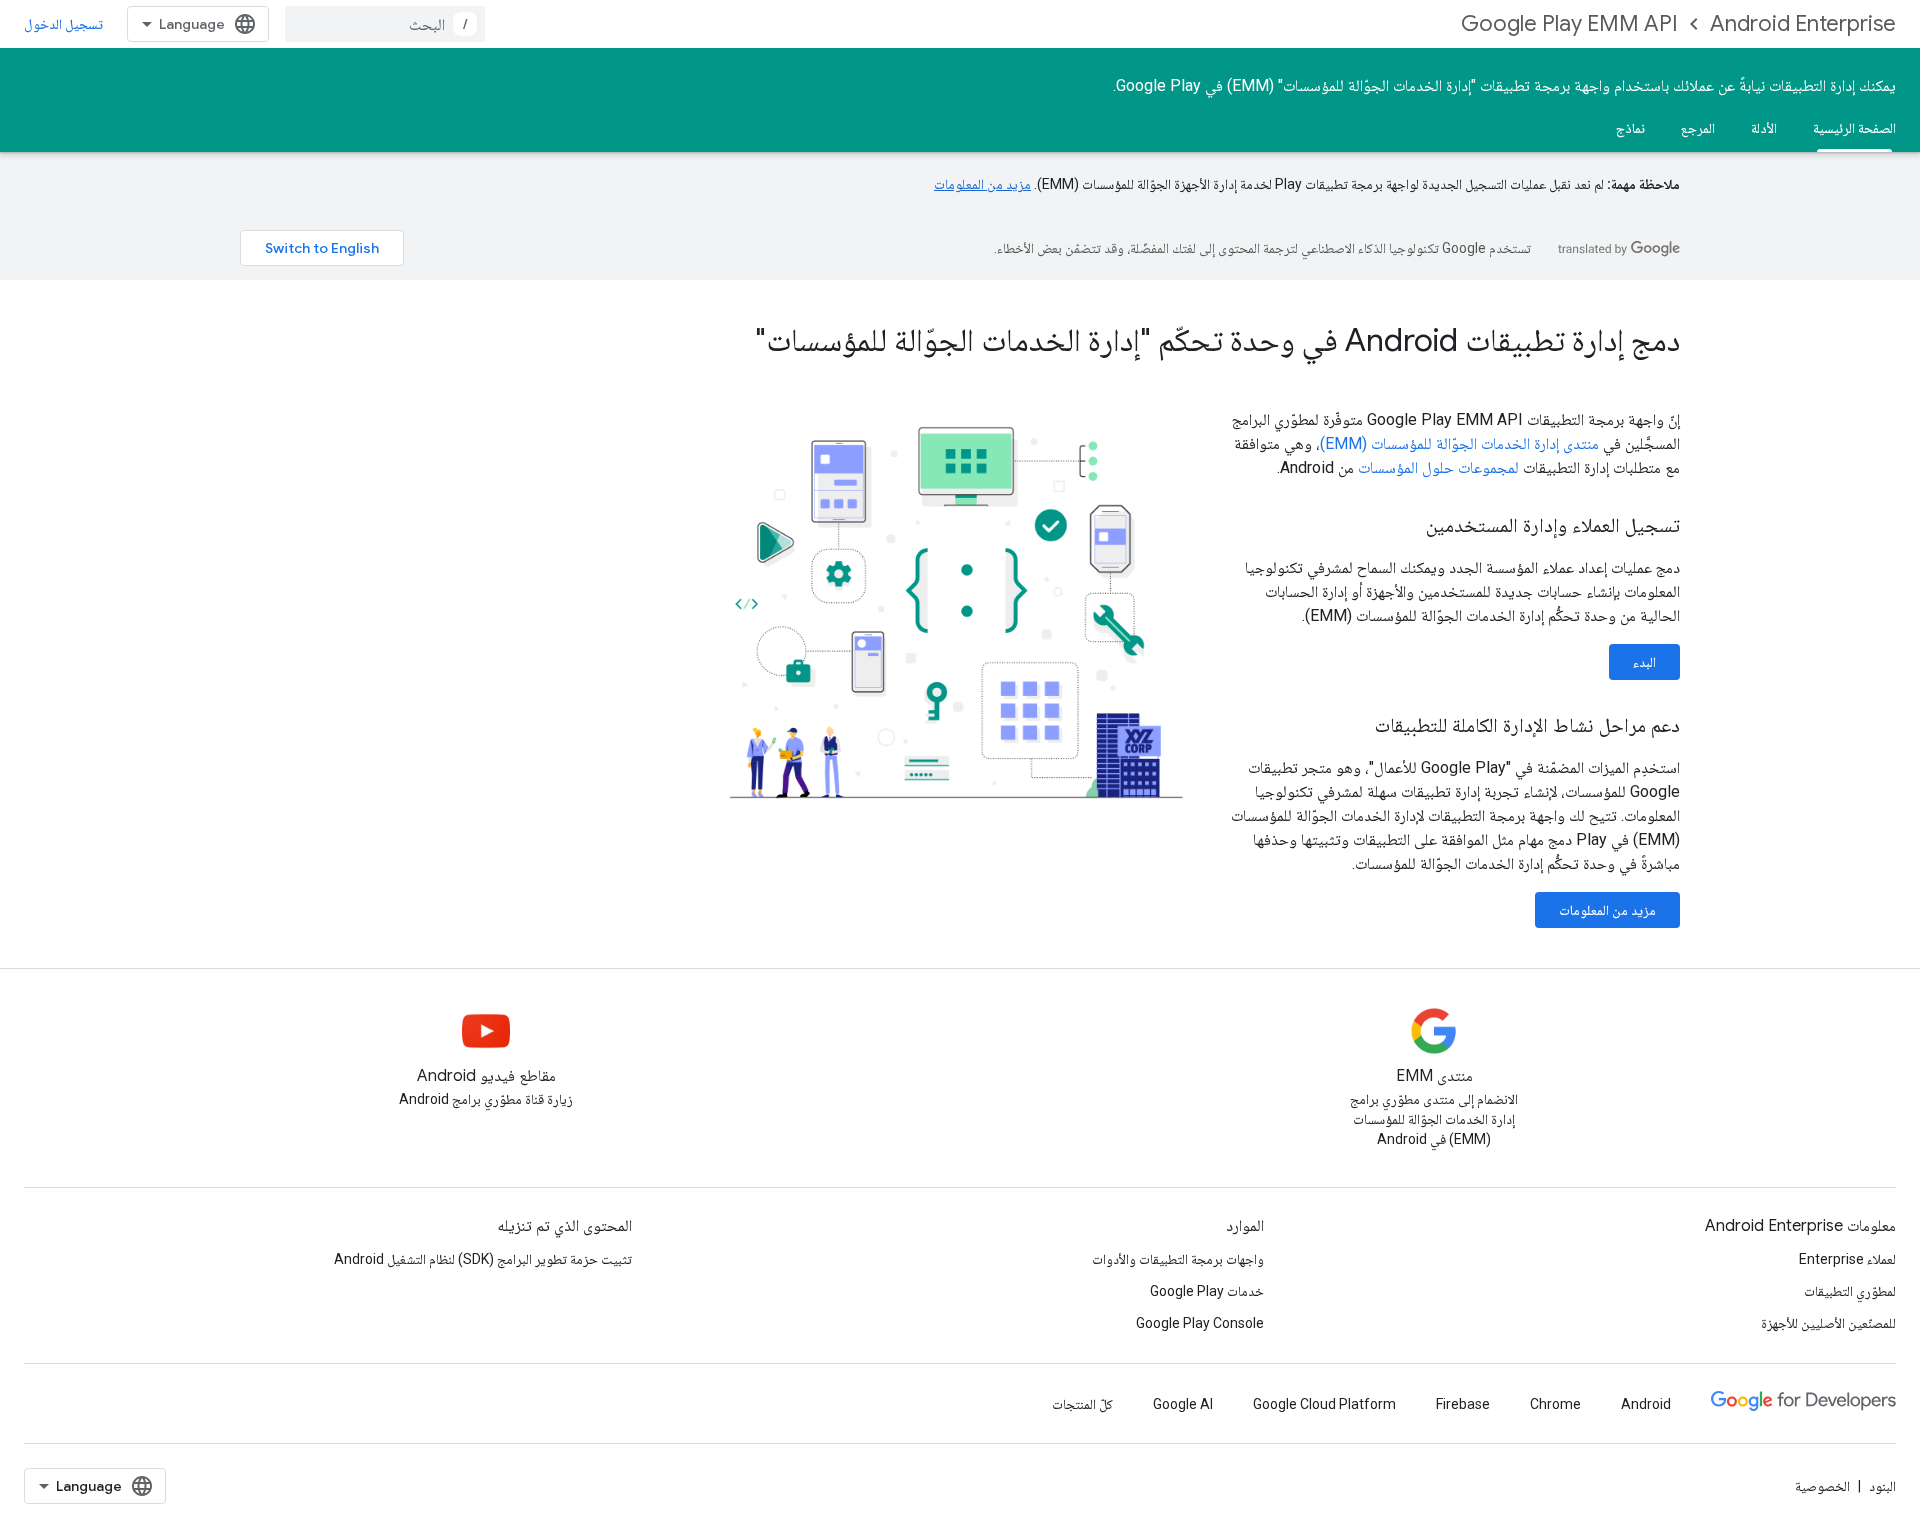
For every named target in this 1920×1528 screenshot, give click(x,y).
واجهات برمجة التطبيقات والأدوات (1178, 1259)
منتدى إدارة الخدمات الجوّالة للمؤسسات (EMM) (1459, 443)
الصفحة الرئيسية (1854, 128)
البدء (1644, 662)
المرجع (1698, 128)
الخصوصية (1822, 1486)
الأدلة (1764, 128)
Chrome (1555, 1404)
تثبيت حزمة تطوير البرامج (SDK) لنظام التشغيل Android (483, 1259)
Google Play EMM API (1569, 23)
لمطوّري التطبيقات (1850, 1291)
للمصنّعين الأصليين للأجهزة (1828, 1323)
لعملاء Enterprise (1847, 1259)
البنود (1882, 1486)
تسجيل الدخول (63, 24)
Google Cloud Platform (1324, 1404)
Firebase (1463, 1404)
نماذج (1630, 128)
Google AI (1183, 1404)
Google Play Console (1200, 1323)
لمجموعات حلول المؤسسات (1438, 467)
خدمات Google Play (1207, 1291)
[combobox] (385, 24)
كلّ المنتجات (1082, 1404)
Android (1646, 1404)
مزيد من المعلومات (982, 184)
